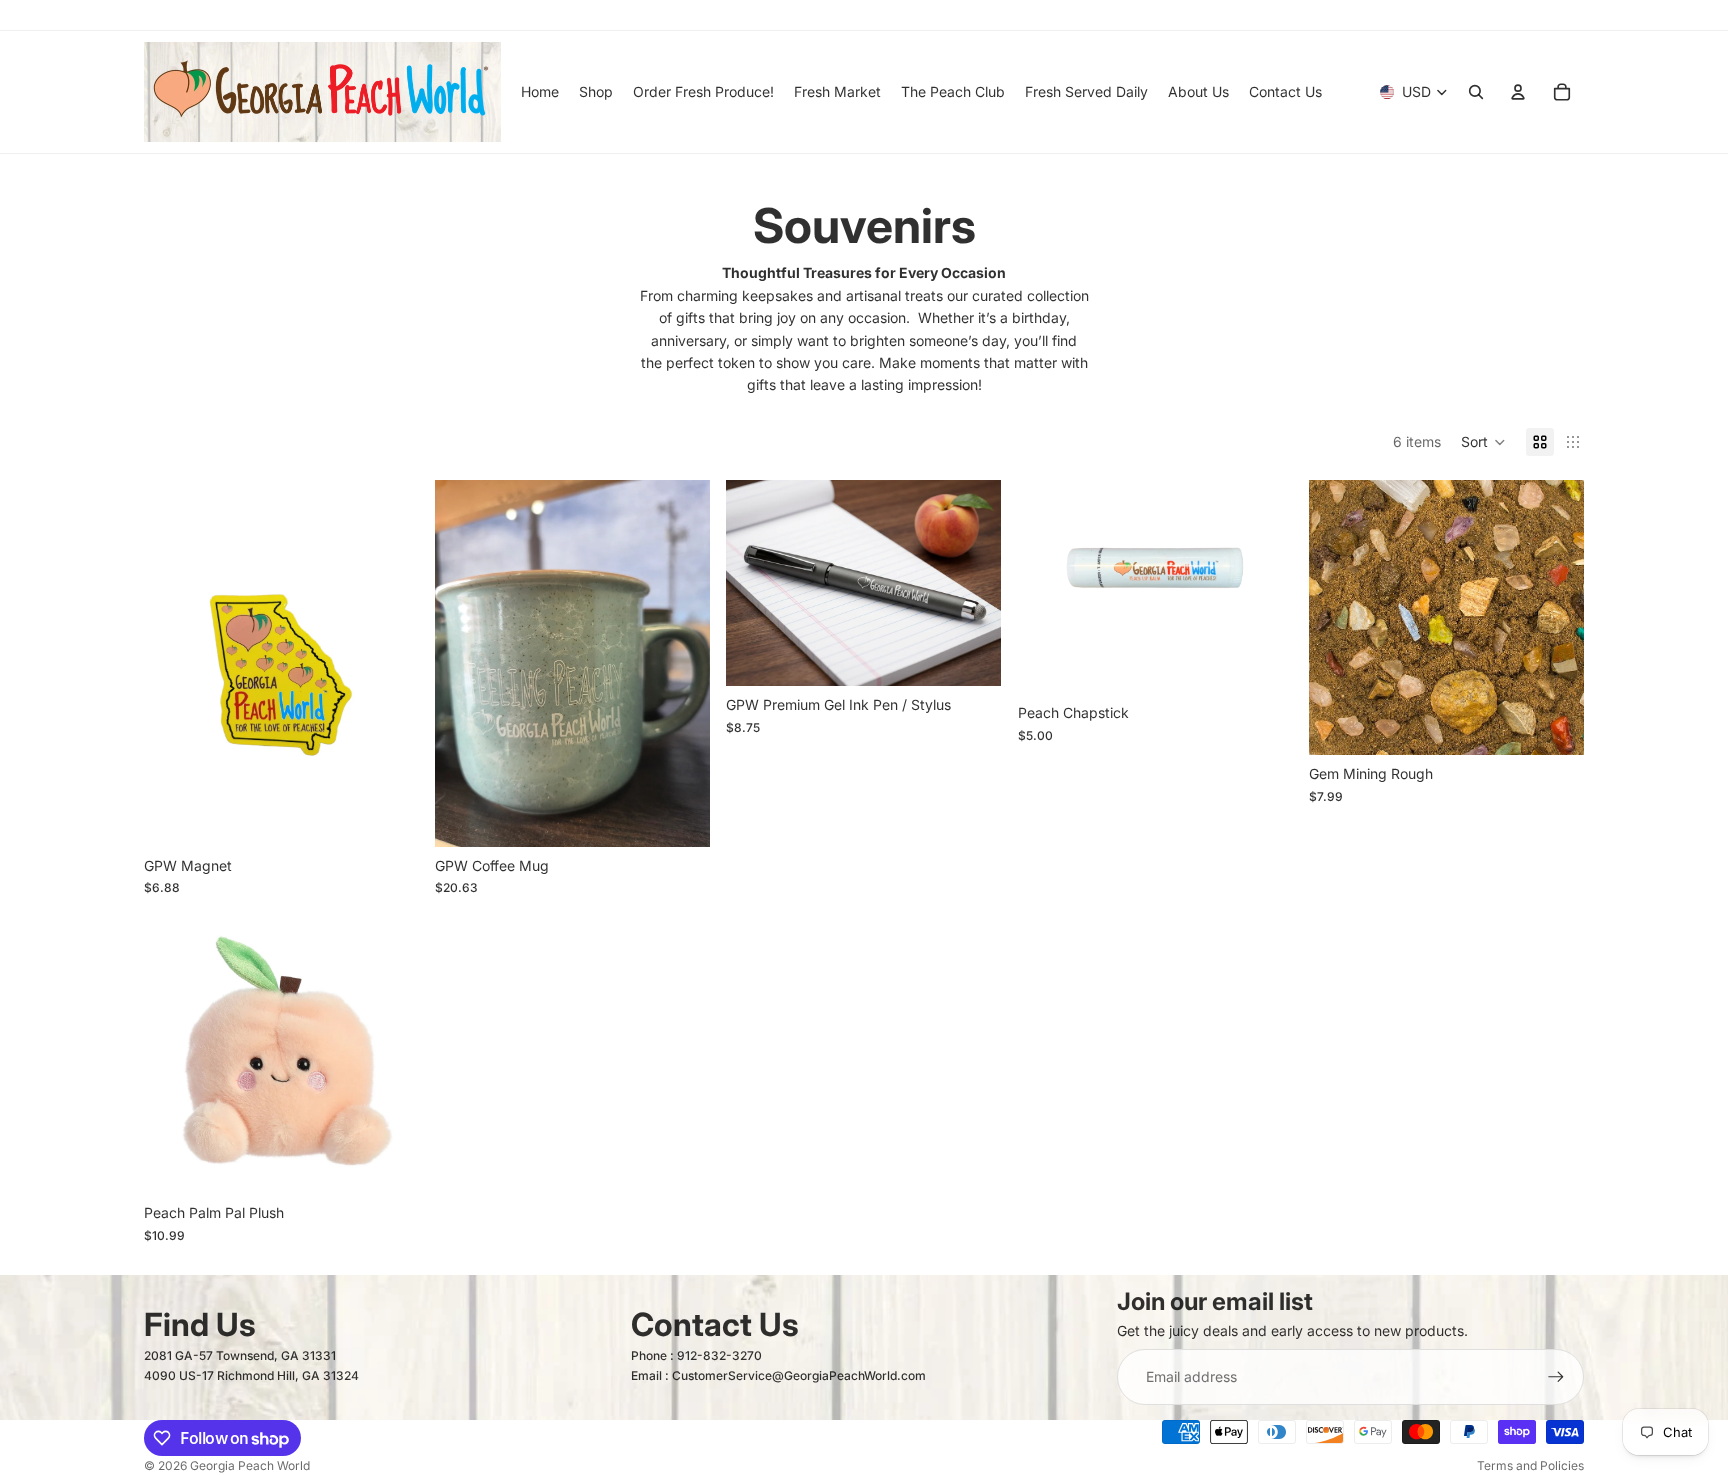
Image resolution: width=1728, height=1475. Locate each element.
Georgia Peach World (250, 1465)
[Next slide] (1554, 617)
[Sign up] (1556, 1377)
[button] (1483, 442)
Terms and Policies (1530, 1465)
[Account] (1518, 92)
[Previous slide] (1339, 617)
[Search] (1476, 92)
